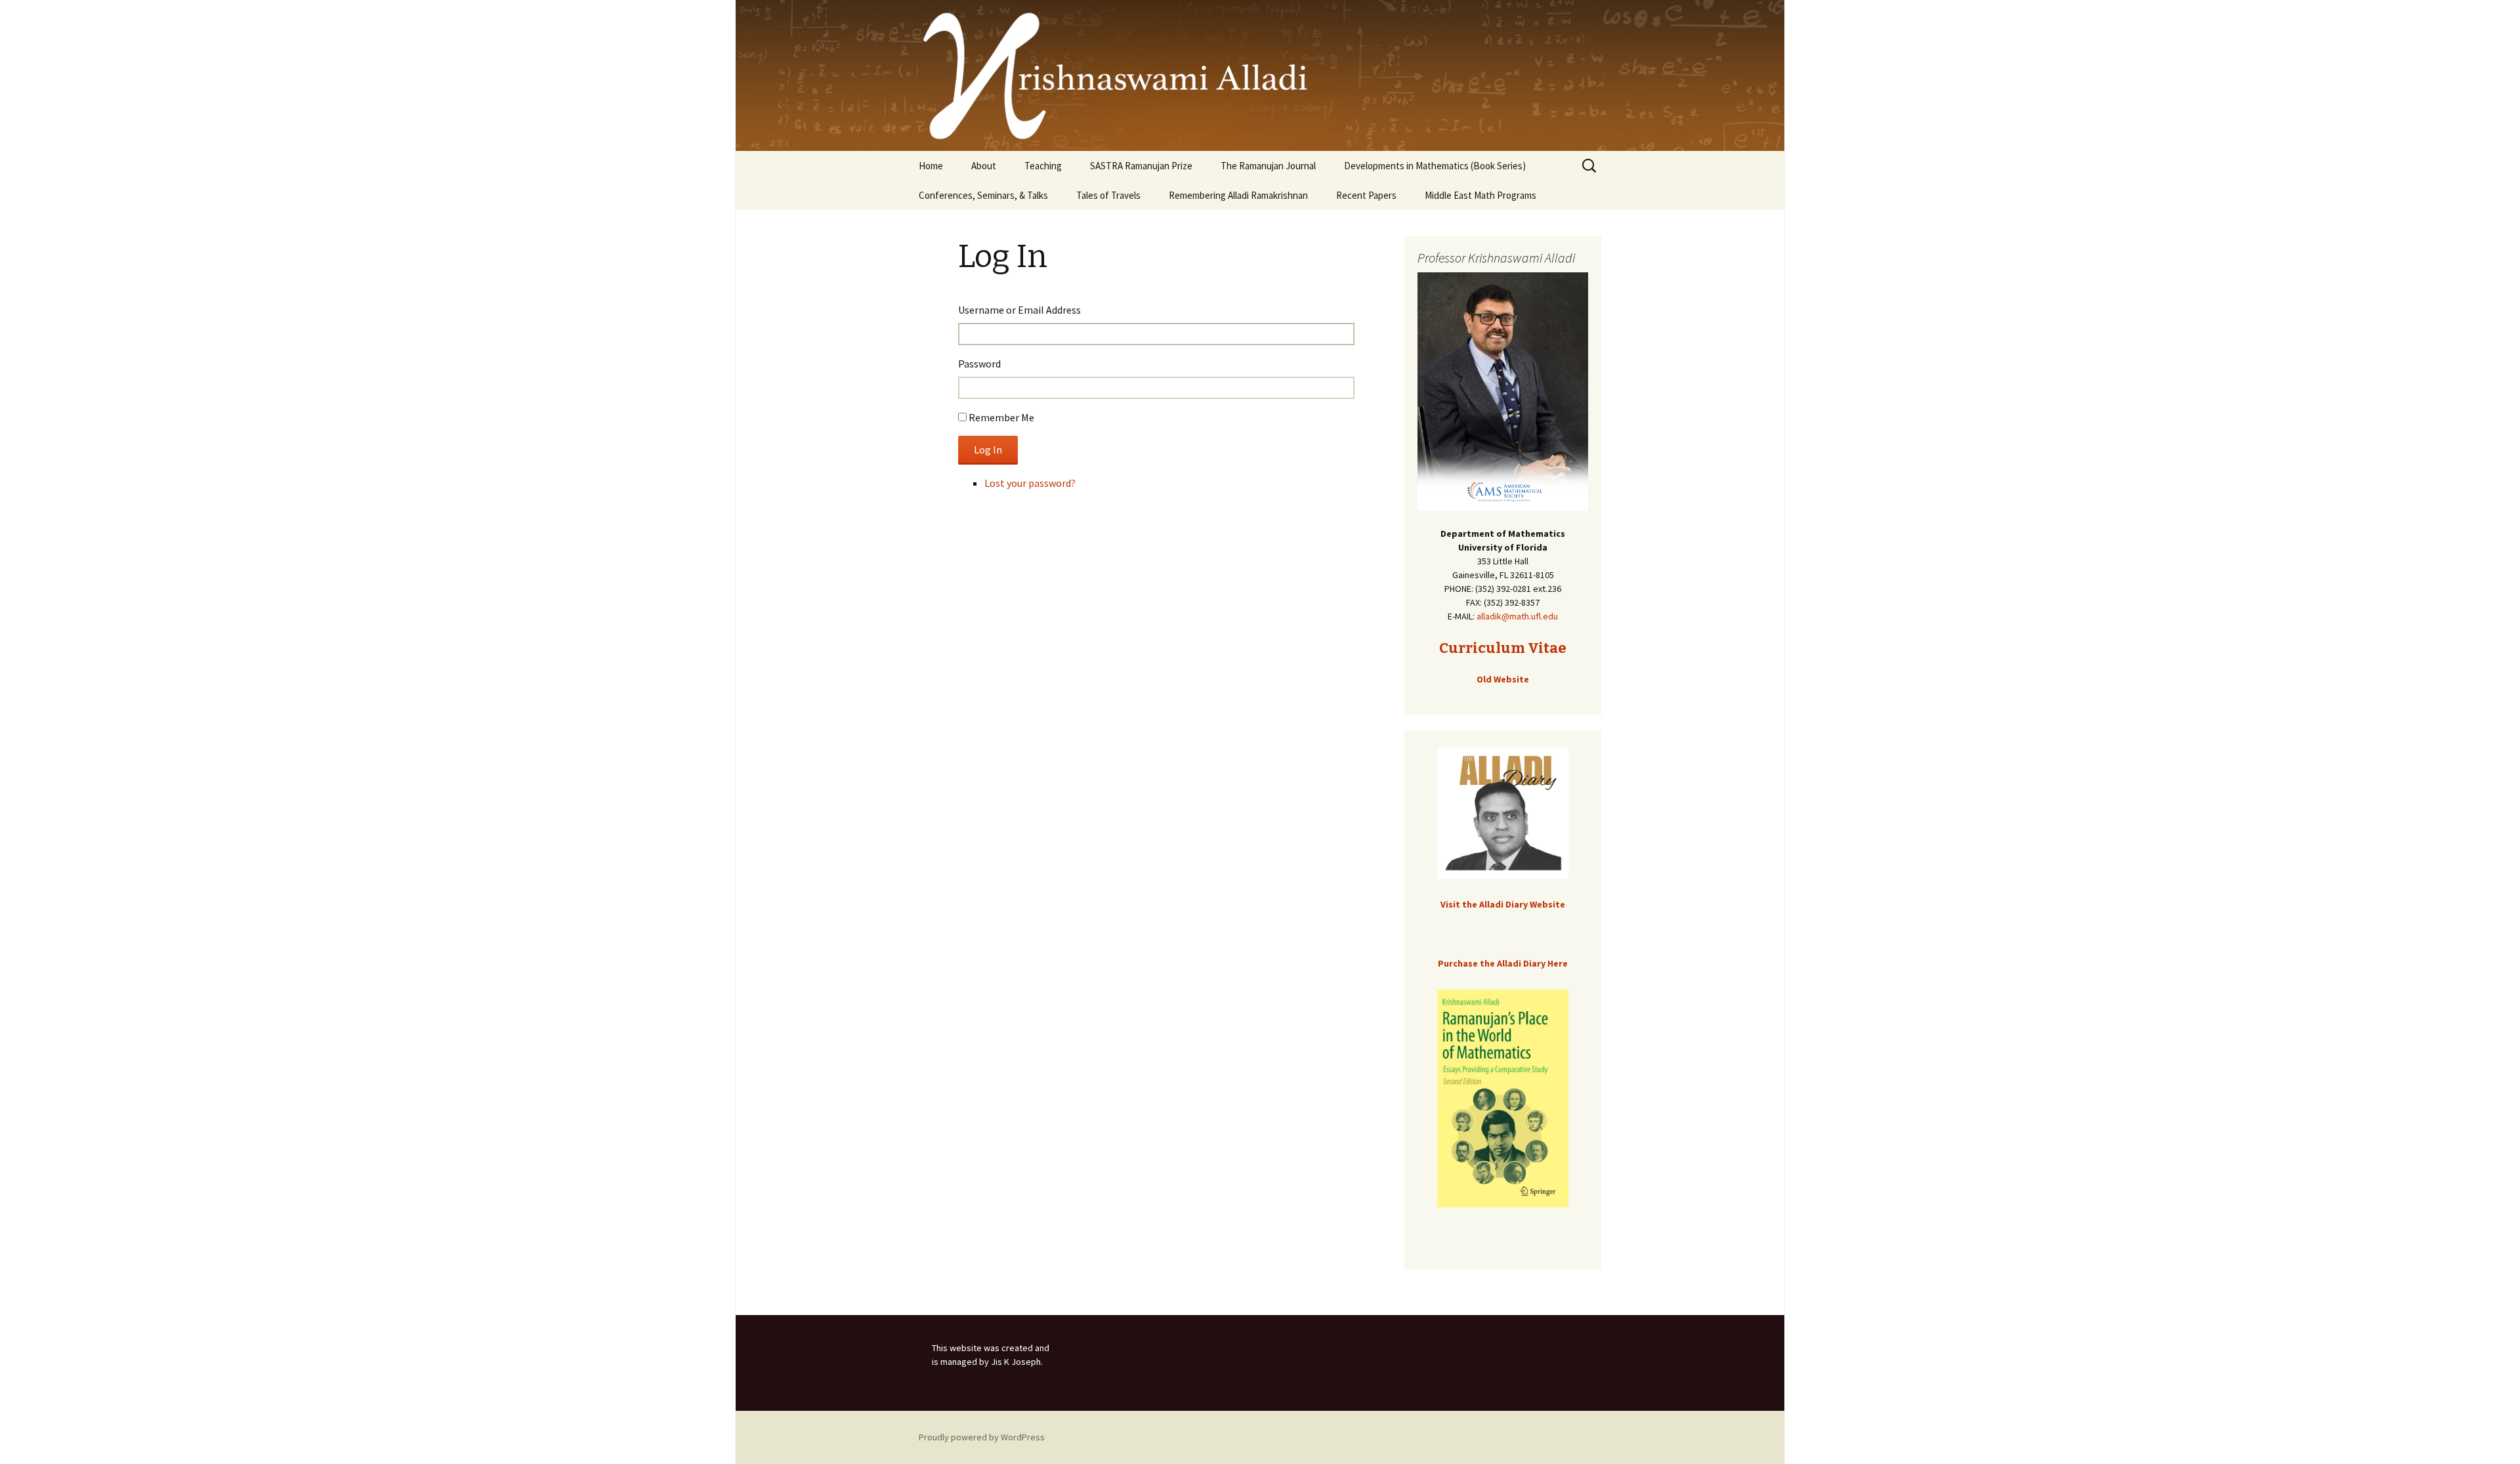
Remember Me (1001, 417)
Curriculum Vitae (1503, 648)
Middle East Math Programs (1480, 195)
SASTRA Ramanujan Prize (1141, 166)
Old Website (1503, 679)
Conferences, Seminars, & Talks (983, 195)
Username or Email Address (1019, 310)
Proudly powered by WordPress (982, 1437)
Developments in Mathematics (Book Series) (1435, 166)
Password (979, 364)
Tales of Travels (1108, 195)
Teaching (1043, 166)
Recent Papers (1366, 195)
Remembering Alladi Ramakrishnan (1238, 195)
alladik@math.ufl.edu (1517, 616)
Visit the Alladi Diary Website (1503, 904)
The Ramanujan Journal (1268, 166)
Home (931, 166)
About (984, 166)
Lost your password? (1030, 483)
